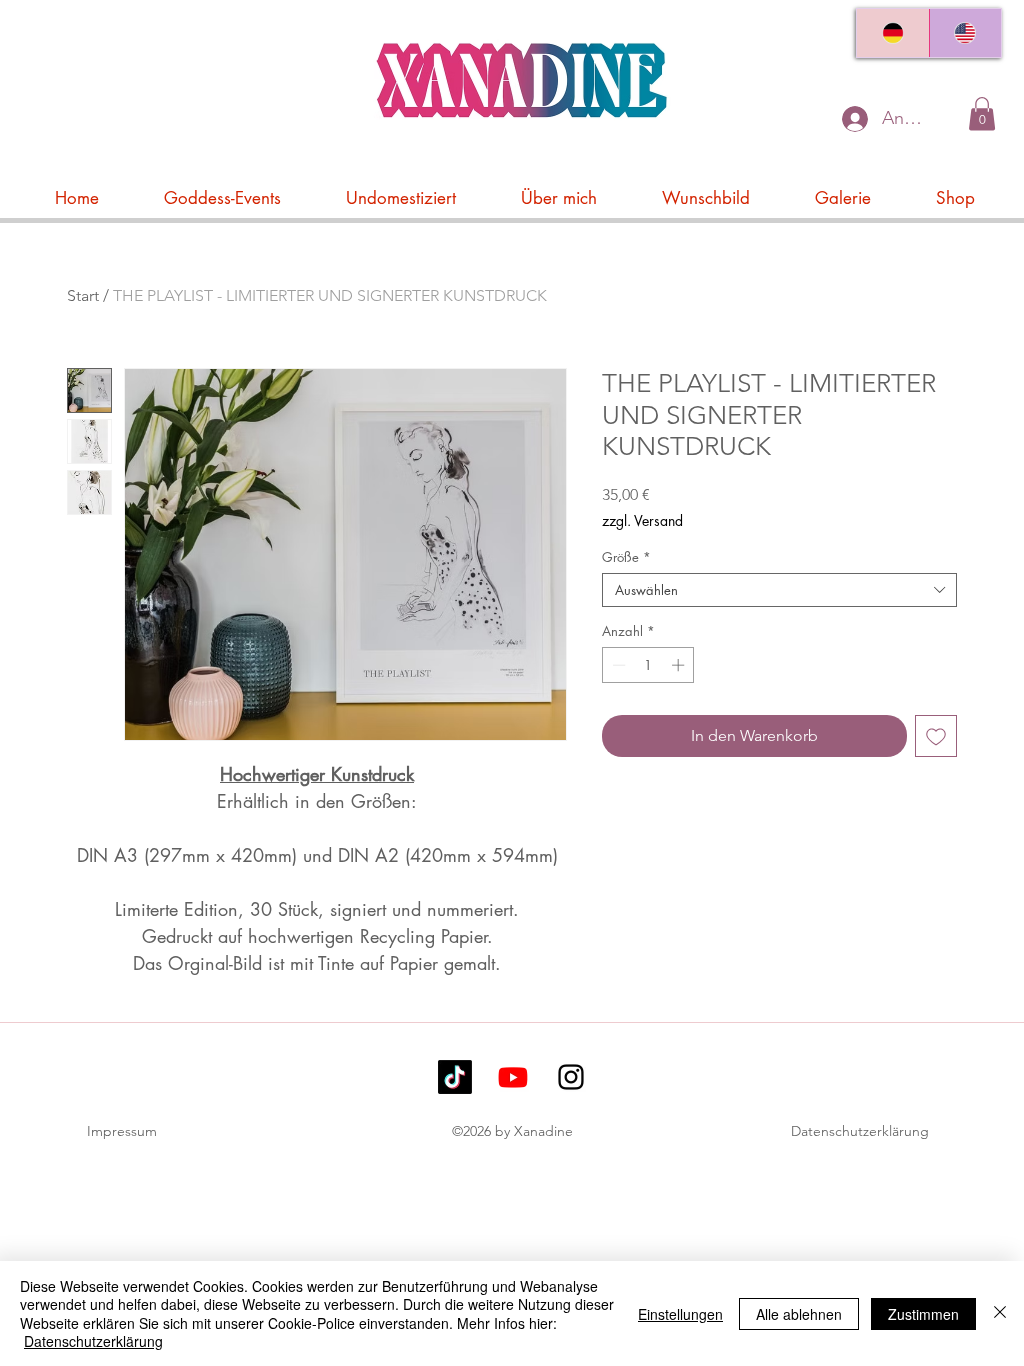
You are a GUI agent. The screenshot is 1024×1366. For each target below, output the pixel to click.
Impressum (122, 1131)
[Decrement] (617, 665)
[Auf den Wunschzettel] (936, 736)
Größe (626, 557)
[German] (893, 33)
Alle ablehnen (799, 1314)
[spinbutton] (648, 665)
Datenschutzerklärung (860, 1131)
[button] (982, 113)
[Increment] (680, 665)
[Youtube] (513, 1077)
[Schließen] (1000, 1313)
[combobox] (779, 590)
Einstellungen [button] (680, 1314)
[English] (965, 33)
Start (83, 295)
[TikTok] (455, 1077)
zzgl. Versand (642, 520)
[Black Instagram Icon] (571, 1077)
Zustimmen (923, 1314)
